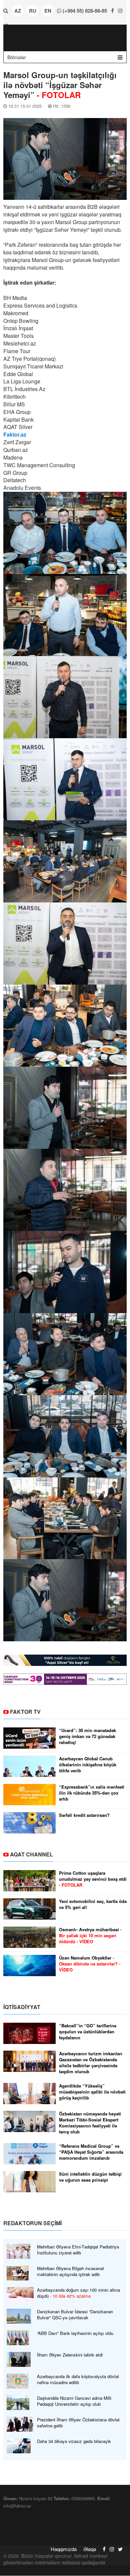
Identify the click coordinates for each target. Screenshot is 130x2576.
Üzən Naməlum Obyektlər (90, 1964)
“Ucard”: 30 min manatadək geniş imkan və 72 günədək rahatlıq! (87, 1736)
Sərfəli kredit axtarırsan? (84, 1815)
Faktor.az (15, 434)
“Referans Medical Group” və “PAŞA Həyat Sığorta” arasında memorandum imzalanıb (91, 2152)
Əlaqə (90, 2549)
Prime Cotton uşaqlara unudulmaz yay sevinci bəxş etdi (93, 1879)
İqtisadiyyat (22, 2007)
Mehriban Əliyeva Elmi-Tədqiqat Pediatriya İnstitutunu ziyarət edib (78, 2250)
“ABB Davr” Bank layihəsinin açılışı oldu (75, 2333)
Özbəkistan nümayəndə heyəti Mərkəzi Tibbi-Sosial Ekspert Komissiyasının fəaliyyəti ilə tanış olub (90, 2123)
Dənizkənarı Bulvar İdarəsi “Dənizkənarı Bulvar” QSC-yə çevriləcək (75, 2315)
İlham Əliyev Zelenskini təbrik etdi (70, 2355)
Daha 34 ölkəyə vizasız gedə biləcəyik (74, 2441)
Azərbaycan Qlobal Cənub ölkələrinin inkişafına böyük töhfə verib (88, 1765)
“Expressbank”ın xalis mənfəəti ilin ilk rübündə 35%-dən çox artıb (92, 1793)
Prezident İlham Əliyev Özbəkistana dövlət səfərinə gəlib (78, 2423)
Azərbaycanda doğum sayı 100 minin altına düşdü (78, 2293)
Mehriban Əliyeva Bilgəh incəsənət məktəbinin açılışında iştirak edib (70, 2271)
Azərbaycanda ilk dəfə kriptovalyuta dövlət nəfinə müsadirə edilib (78, 2379)
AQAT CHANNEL (31, 1854)
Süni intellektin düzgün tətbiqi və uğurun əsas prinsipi (90, 2177)
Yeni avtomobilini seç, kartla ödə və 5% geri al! (93, 1904)
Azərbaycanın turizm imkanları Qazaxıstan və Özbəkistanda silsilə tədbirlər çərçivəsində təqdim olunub (91, 2063)
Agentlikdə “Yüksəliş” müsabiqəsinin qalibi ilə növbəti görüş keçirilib (92, 2092)
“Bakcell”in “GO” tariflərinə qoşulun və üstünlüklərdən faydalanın (88, 2032)
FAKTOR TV (25, 1712)
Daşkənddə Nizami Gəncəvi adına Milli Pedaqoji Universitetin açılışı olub (74, 2401)
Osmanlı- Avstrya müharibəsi (90, 1936)
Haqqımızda (64, 2549)
